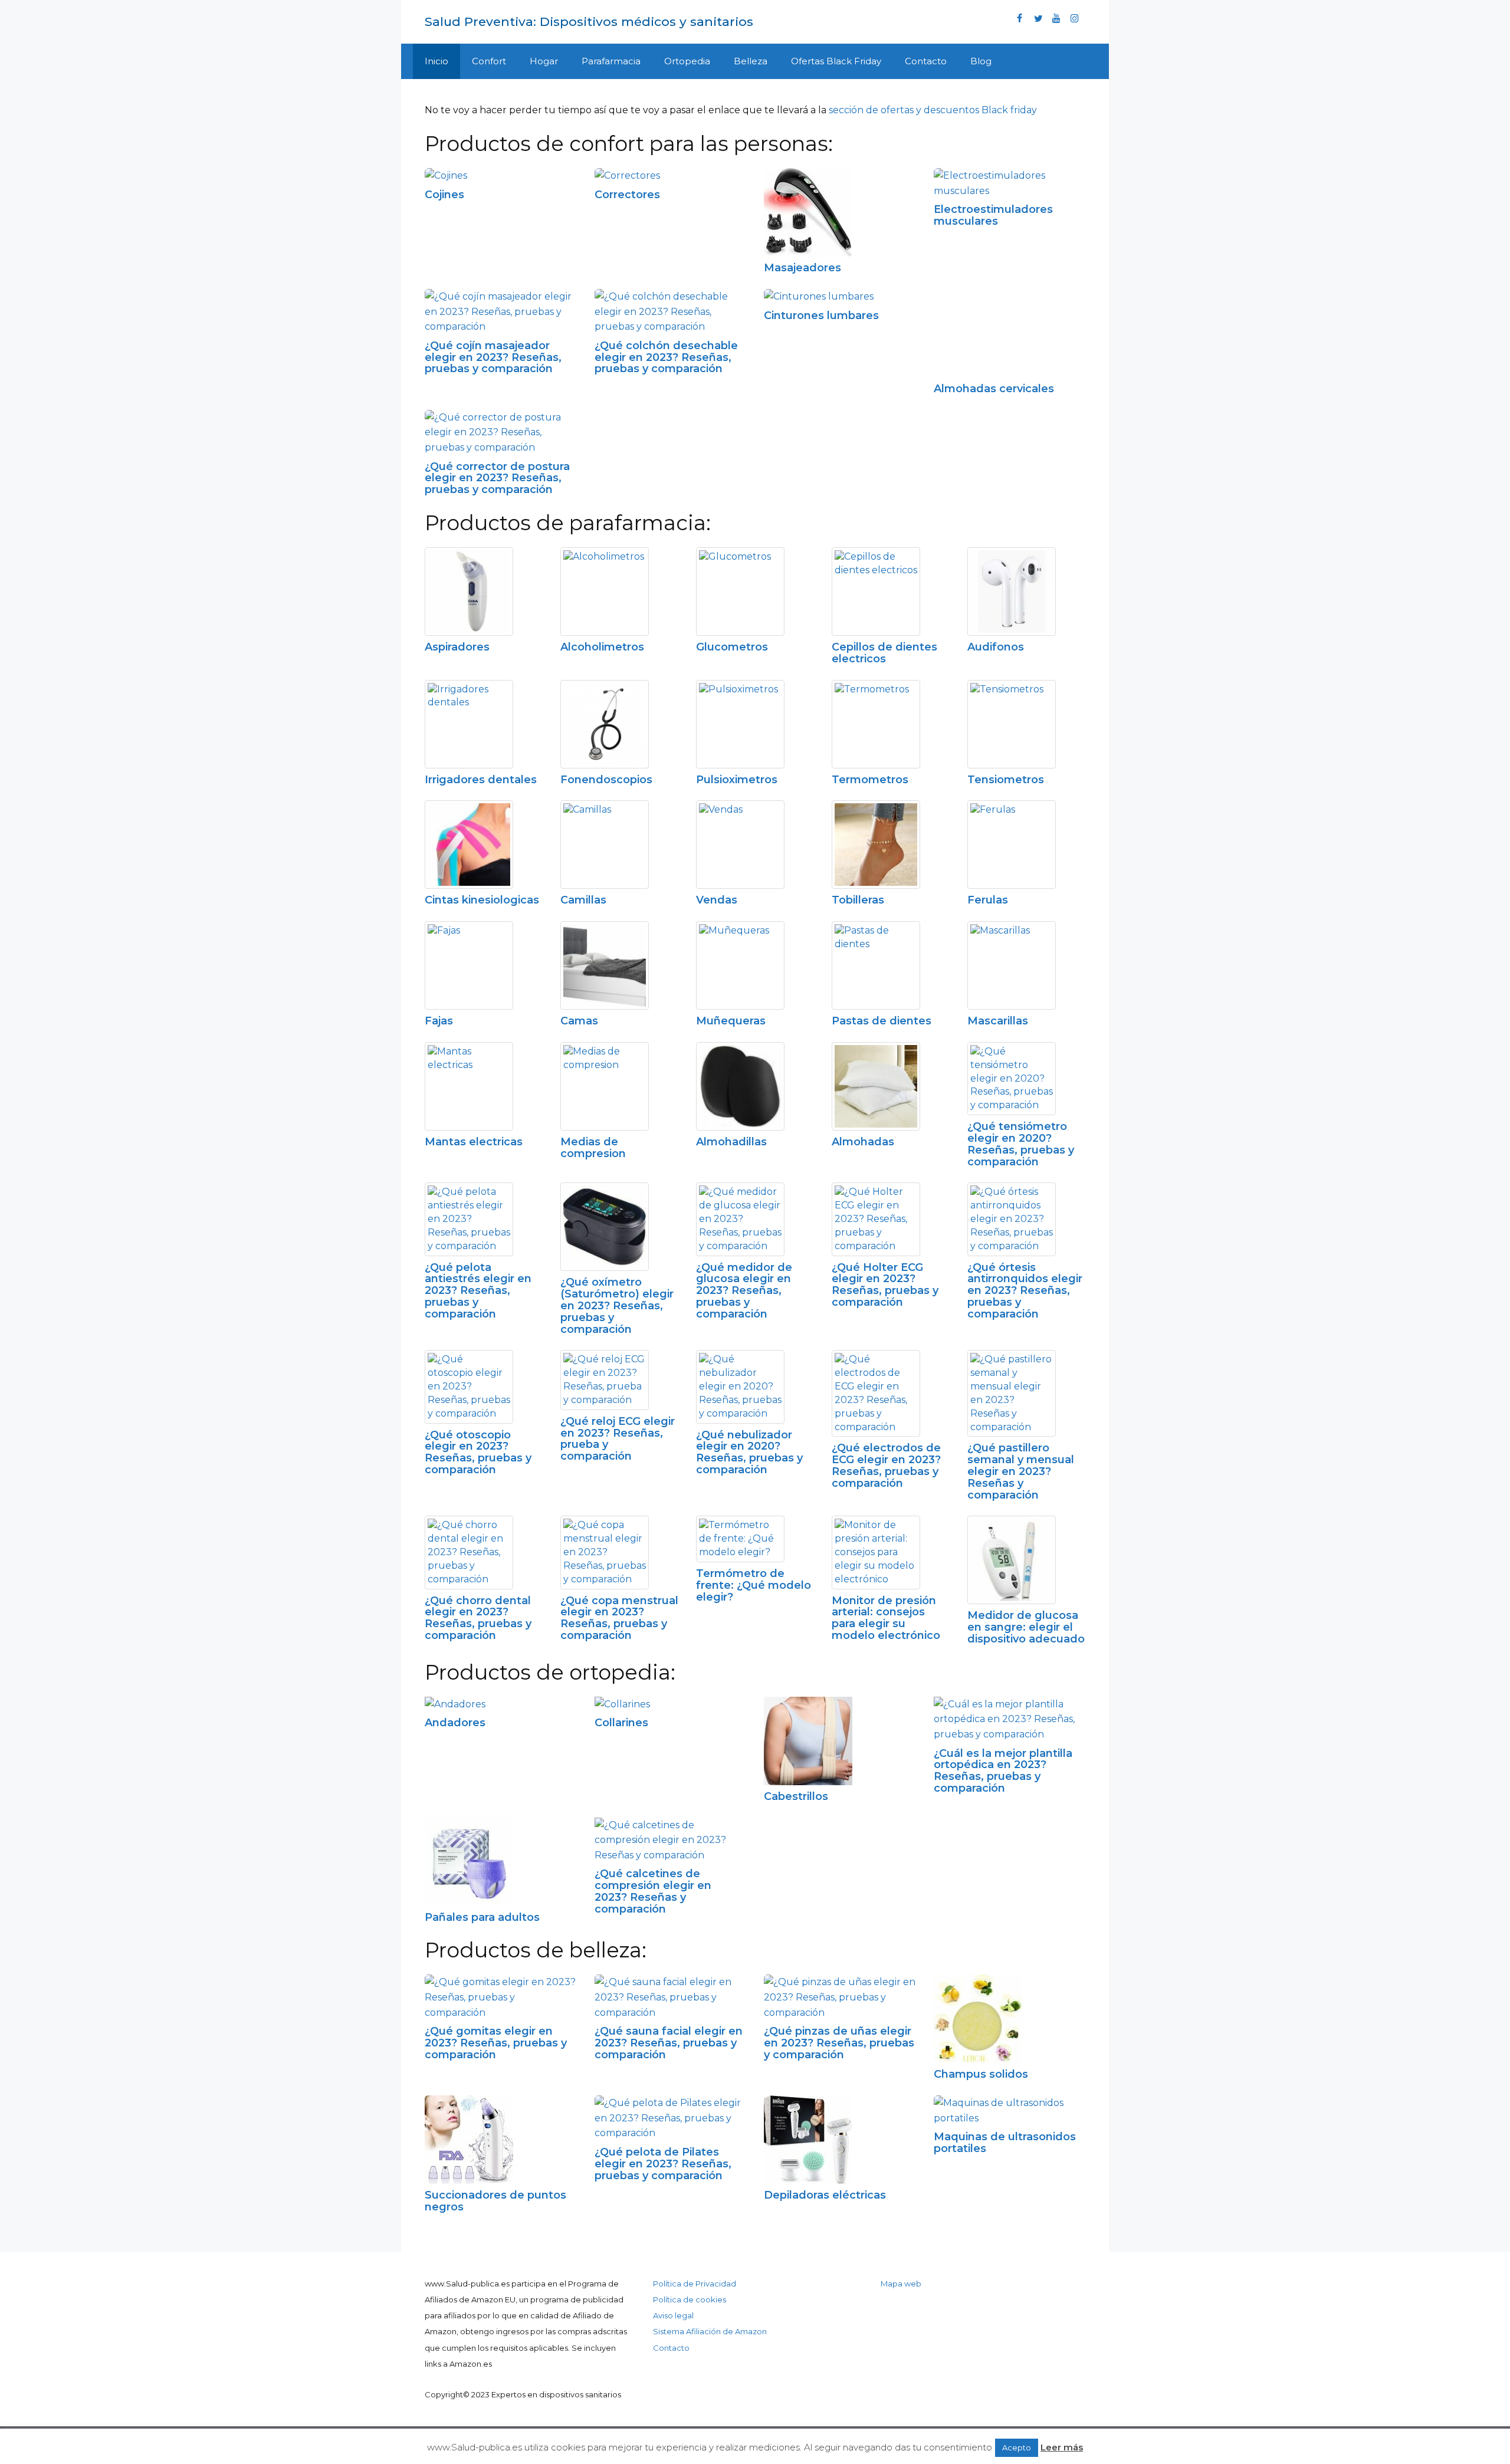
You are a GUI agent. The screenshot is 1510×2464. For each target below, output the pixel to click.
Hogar (544, 61)
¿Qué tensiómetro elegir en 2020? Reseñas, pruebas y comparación (1021, 1144)
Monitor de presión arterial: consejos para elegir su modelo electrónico (886, 1618)
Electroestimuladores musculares (993, 215)
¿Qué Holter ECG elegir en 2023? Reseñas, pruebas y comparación (885, 1285)
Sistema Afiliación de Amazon (710, 2331)
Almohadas (863, 1142)
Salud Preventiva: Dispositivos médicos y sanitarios (589, 22)
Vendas (717, 900)
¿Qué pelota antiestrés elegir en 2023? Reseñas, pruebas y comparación (478, 1291)
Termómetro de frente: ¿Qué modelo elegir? (754, 1585)
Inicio (436, 61)
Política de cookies (690, 2299)
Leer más (1062, 2447)
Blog (981, 61)
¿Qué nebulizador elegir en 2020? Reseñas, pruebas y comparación (749, 1452)
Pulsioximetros (737, 780)
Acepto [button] (1017, 2447)
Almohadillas (731, 1142)
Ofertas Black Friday (836, 61)
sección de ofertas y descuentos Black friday (933, 110)
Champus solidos (981, 2074)
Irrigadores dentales (481, 780)
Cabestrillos (796, 1796)
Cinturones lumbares (821, 316)
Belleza (751, 61)
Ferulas (988, 900)
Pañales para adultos (482, 1917)
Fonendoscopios (606, 780)
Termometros (870, 780)
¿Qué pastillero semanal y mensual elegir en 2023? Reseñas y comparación (1021, 1471)
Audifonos (996, 647)
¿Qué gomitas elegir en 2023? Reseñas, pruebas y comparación (496, 2043)
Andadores (455, 1723)
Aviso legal (673, 2315)
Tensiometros (1006, 780)
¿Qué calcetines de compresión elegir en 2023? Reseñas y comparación (653, 1891)
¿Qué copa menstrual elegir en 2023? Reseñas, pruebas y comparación (619, 1618)
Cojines (444, 195)
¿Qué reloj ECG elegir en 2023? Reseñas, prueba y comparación (618, 1439)
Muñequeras (731, 1021)
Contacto (926, 61)
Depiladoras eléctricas (825, 2195)
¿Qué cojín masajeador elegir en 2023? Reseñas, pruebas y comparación (493, 357)
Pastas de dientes (882, 1021)
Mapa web (901, 2284)
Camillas (583, 900)
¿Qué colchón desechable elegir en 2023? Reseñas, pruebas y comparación (666, 357)
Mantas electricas (474, 1142)
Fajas (439, 1021)
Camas (579, 1021)
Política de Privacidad (695, 2284)
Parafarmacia (611, 61)
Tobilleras (858, 900)
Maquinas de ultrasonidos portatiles (1005, 2143)
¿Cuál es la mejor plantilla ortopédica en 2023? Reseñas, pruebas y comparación (1003, 1771)
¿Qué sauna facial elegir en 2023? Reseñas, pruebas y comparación (669, 2043)
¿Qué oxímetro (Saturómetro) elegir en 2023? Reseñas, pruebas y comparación (617, 1305)
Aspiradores (457, 647)
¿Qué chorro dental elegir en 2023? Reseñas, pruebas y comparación (478, 1618)
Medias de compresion (593, 1148)
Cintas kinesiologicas (482, 900)
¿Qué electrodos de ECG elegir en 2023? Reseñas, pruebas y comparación (886, 1465)
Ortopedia (687, 61)
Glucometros (732, 647)
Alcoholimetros (602, 647)
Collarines (621, 1723)
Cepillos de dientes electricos (884, 653)
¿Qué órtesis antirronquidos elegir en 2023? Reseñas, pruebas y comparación (1025, 1291)
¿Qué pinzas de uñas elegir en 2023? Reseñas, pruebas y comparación (839, 2043)
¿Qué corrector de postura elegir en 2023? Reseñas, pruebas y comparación (497, 478)
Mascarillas (998, 1021)
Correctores (627, 195)
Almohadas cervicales (994, 389)
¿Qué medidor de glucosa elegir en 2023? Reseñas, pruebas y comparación (744, 1291)
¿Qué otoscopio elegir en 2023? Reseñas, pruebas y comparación (478, 1452)
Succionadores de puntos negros (495, 2201)
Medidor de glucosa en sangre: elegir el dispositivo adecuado (1026, 1627)
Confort (489, 61)
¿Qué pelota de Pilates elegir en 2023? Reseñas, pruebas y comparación (663, 2164)
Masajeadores (802, 268)
